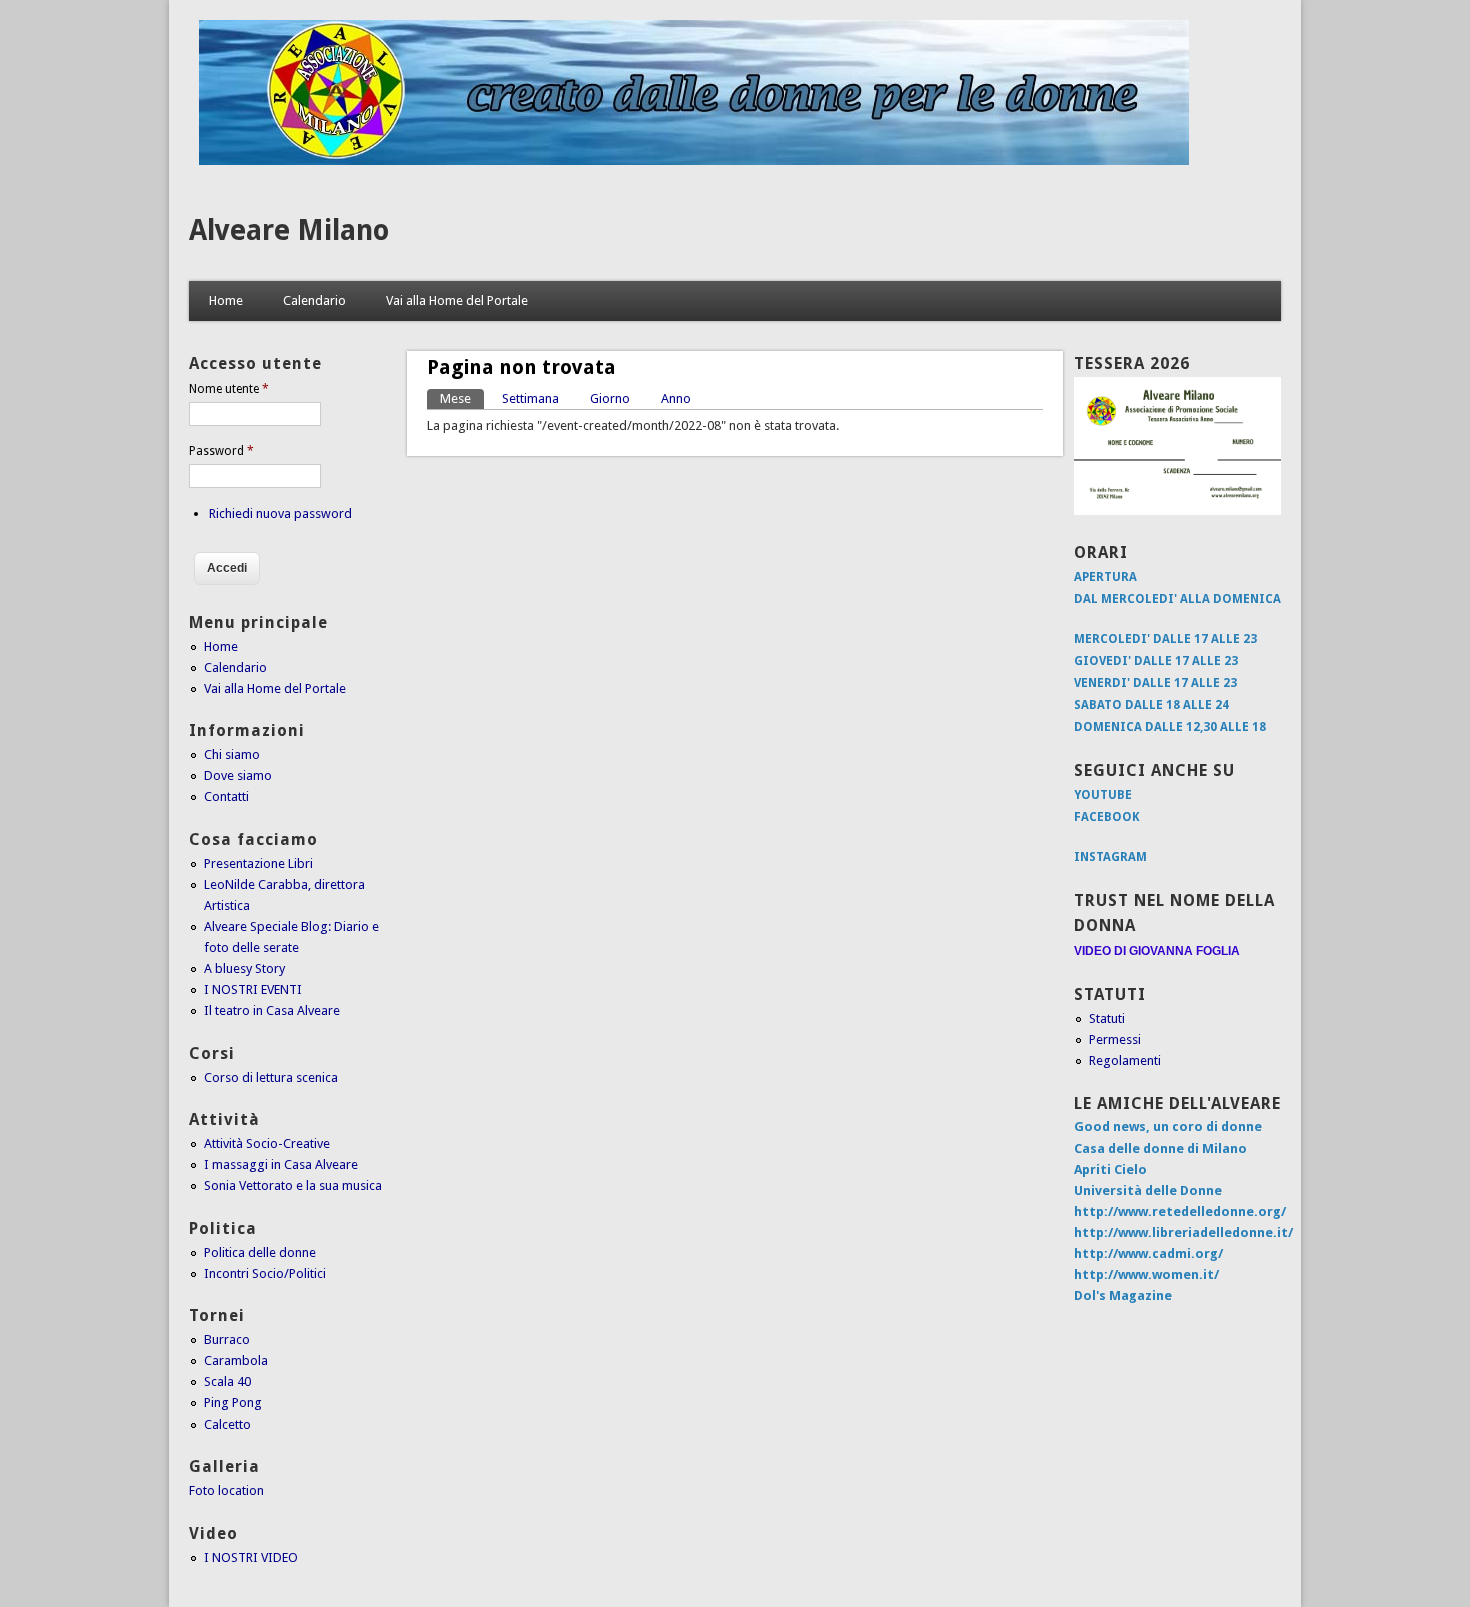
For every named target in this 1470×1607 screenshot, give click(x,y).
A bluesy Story (244, 968)
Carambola (236, 1360)
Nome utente (229, 389)
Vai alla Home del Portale (457, 300)
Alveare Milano (289, 230)
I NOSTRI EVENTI (253, 989)
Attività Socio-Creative (267, 1143)
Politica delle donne (260, 1252)
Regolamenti (1125, 1060)
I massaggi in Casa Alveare (281, 1164)
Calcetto (227, 1424)
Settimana (530, 398)
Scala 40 (227, 1381)
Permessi (1115, 1039)
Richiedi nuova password (280, 513)
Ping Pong (233, 1402)
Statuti (1107, 1018)
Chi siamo (232, 754)
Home (226, 300)
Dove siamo (238, 775)
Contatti (226, 796)
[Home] (694, 160)
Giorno (610, 398)
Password (221, 451)
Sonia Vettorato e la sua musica (293, 1185)
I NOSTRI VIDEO (251, 1557)
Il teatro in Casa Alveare (272, 1010)
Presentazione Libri (258, 863)
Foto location (226, 1490)
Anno (676, 398)
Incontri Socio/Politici (265, 1273)
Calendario (314, 300)
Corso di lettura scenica (271, 1077)
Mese (462, 398)
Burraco (227, 1339)
